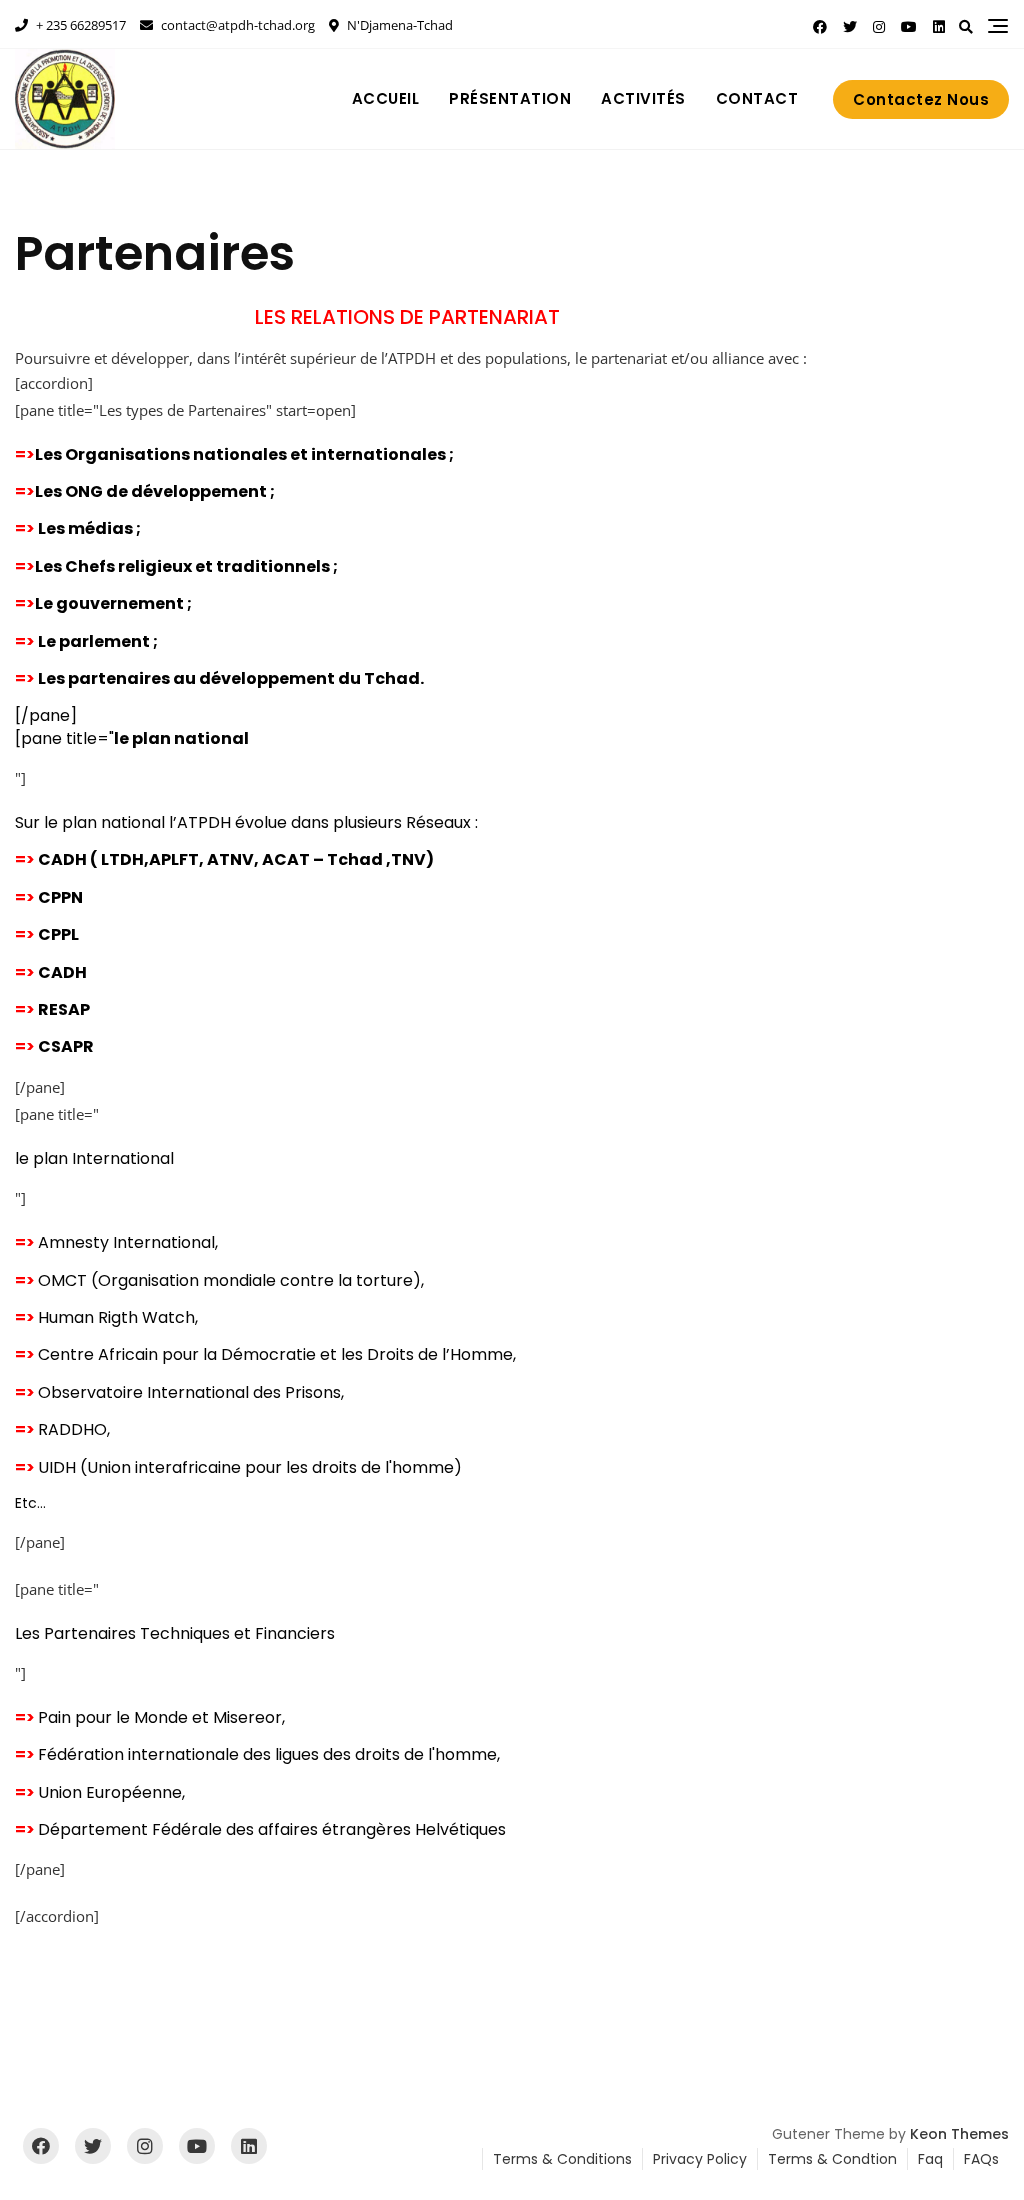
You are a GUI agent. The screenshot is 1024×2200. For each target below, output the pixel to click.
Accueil (386, 98)
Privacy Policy (700, 2159)
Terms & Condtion (832, 2159)
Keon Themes (959, 2134)
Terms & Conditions (562, 2159)
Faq (930, 2159)
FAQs (981, 2159)
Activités (643, 98)
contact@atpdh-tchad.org (236, 25)
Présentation (510, 98)
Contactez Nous (921, 99)
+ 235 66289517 (79, 25)
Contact (757, 98)
